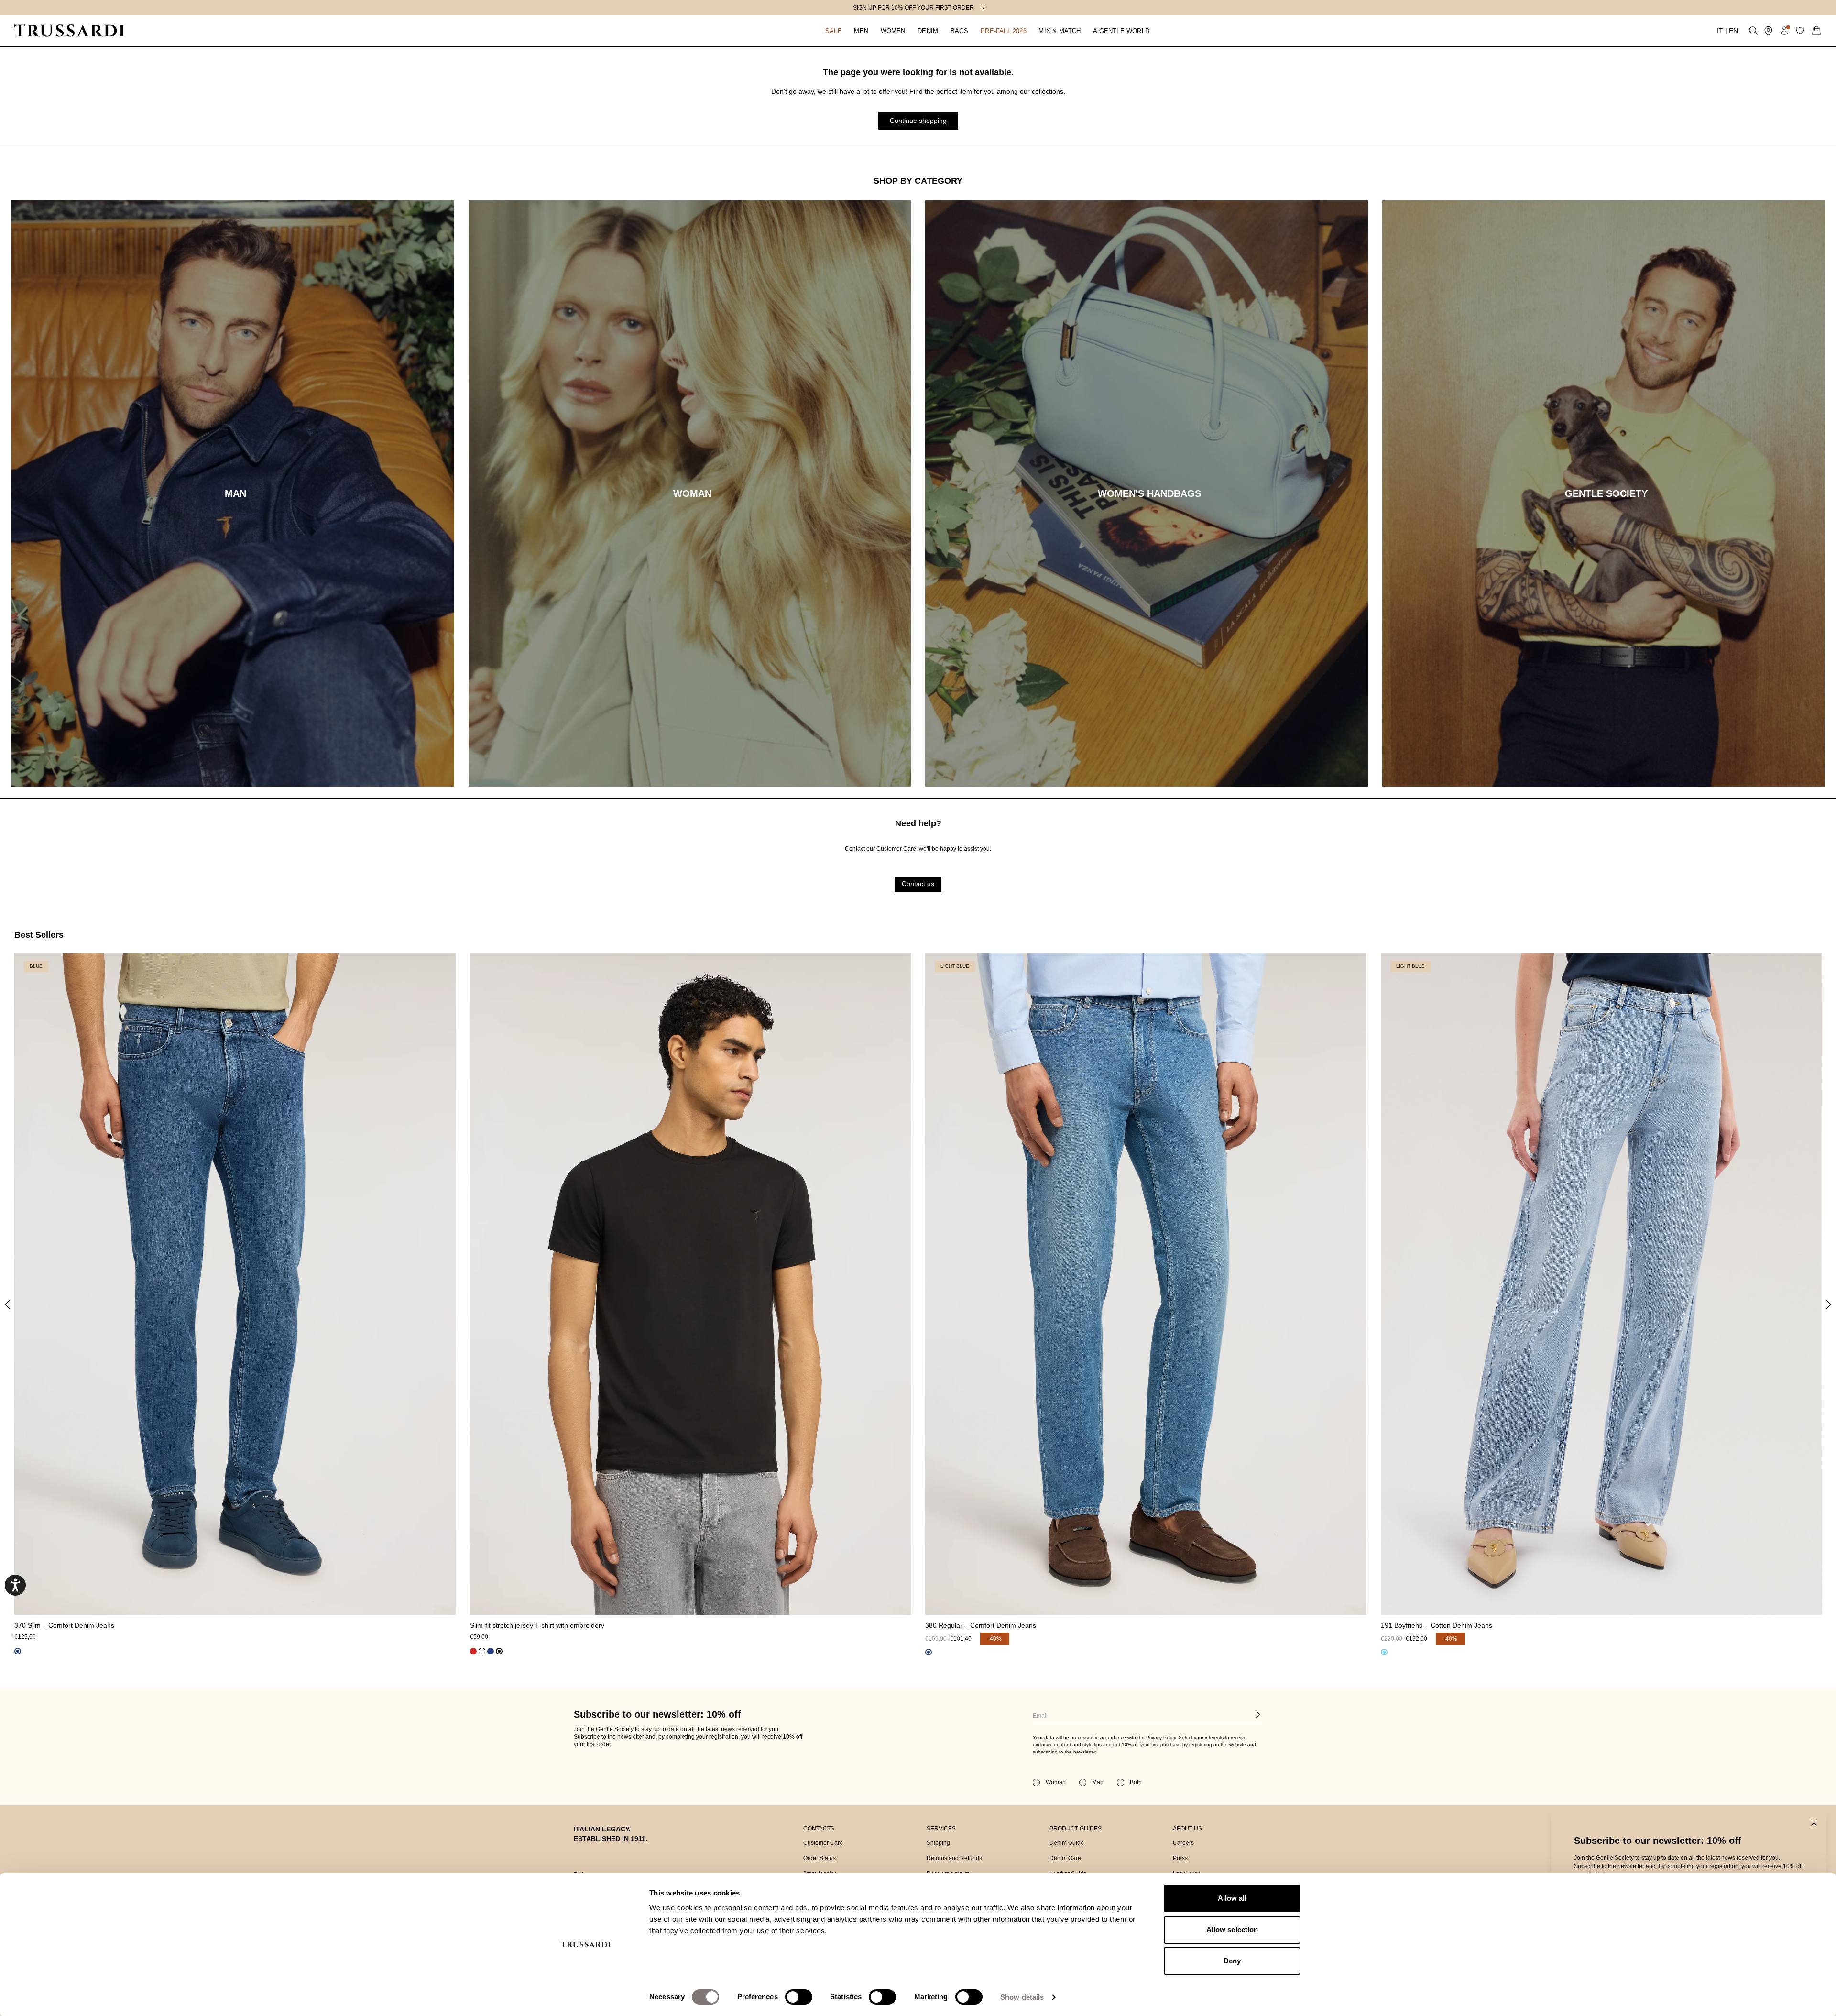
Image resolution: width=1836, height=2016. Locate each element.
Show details (1022, 1997)
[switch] (799, 1997)
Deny (1232, 1961)
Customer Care (823, 1843)
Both (1136, 1782)
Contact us (918, 884)
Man (1098, 1782)
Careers (1183, 1843)
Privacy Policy (1161, 1737)
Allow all (1232, 1898)
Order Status (820, 1858)
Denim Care (1065, 1858)
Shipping (938, 1843)
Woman (1056, 1782)
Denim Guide (1067, 1843)
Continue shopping (918, 121)
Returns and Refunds (954, 1858)
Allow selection (1232, 1930)
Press (1180, 1858)
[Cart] (1816, 31)
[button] (833, 31)
